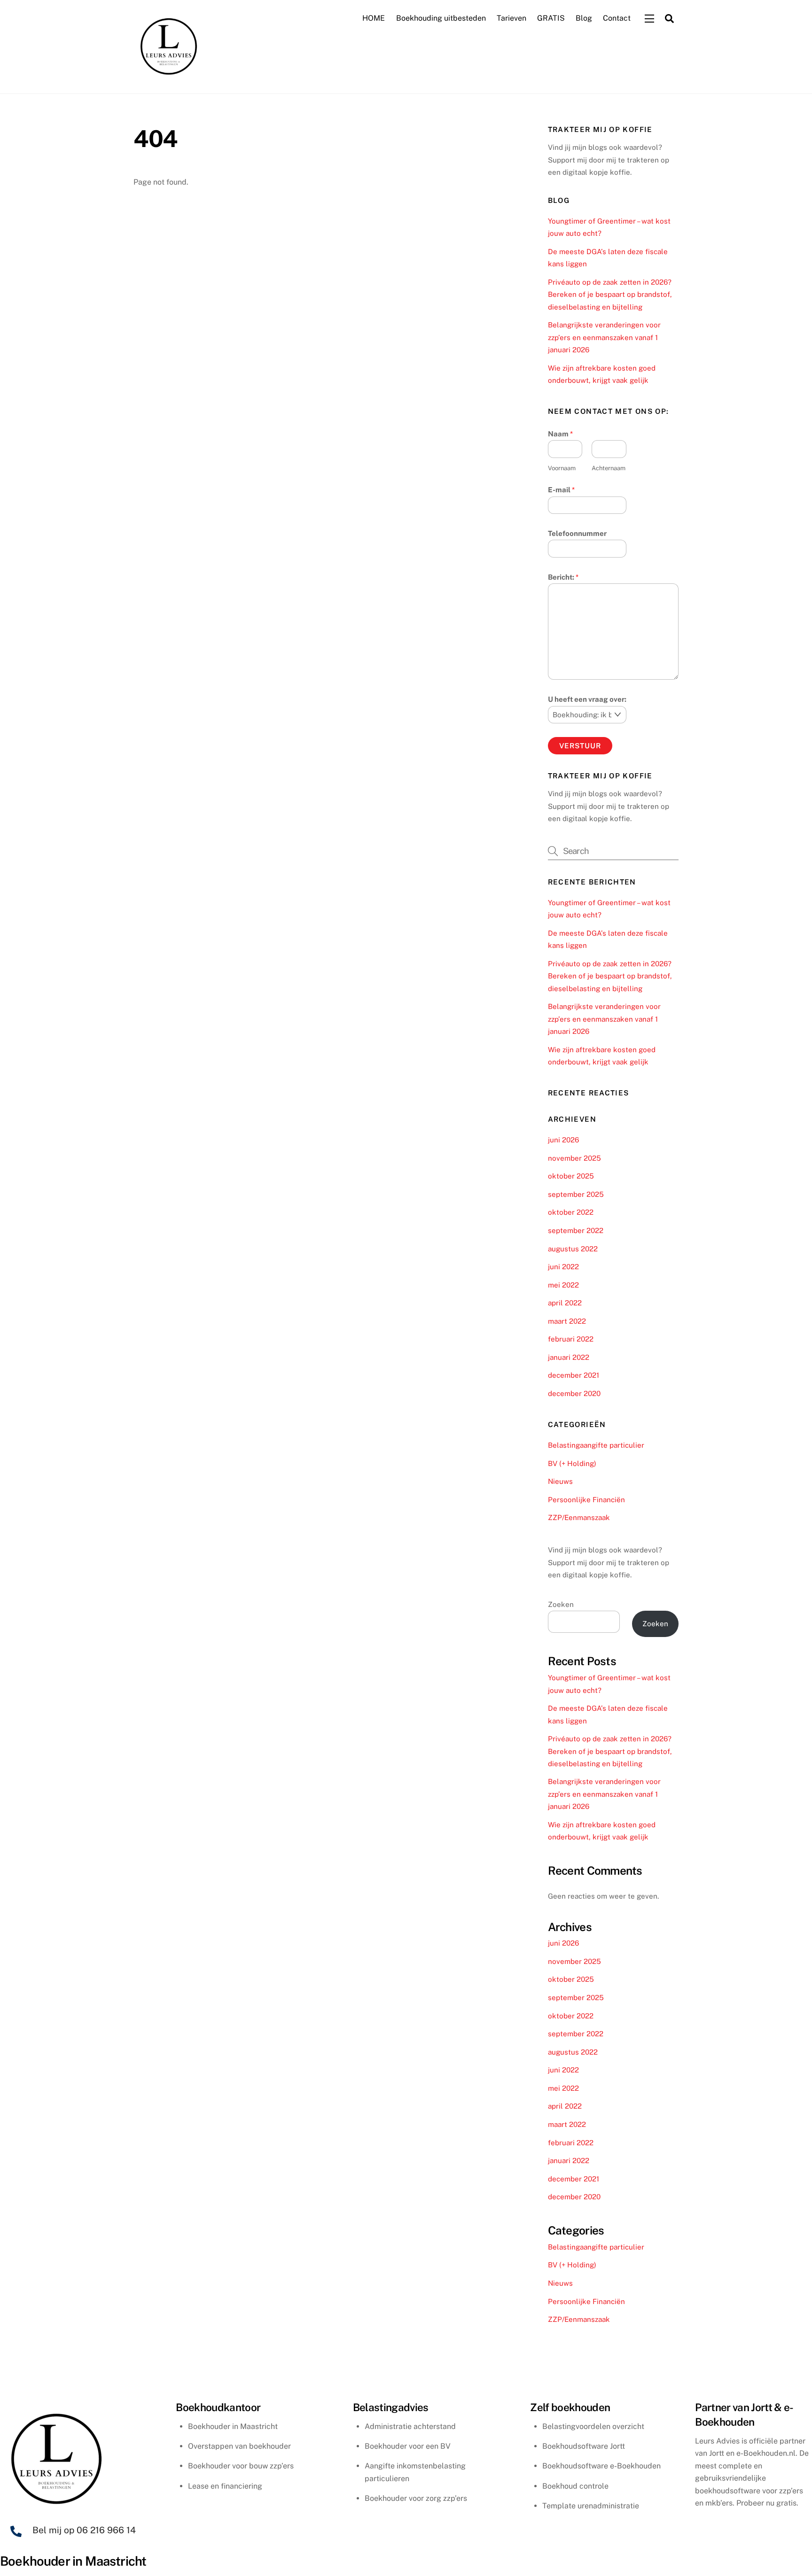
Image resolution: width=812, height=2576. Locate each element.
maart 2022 (567, 1321)
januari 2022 (569, 1357)
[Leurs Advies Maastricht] (169, 76)
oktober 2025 (571, 1176)
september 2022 (576, 1230)
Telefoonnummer (577, 533)
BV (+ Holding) (572, 1463)
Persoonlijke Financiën (586, 1500)
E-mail (561, 490)
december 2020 (574, 1393)
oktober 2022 (571, 1212)
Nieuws (560, 1481)
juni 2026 (563, 1140)
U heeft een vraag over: (587, 699)
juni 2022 (563, 1267)
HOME (374, 18)
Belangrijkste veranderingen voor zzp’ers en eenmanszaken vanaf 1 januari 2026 (604, 337)
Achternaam (609, 468)
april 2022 (565, 1303)
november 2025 (574, 1158)
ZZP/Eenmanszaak (579, 1517)
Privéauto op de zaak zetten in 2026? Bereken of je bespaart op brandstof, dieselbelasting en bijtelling (610, 295)
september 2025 (576, 1194)
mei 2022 (563, 1285)
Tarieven (511, 18)
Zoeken (561, 1604)
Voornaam (562, 468)
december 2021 (574, 1375)
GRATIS (551, 18)
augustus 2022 (573, 1249)
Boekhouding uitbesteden (441, 18)
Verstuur (580, 746)
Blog (584, 18)
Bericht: (563, 577)
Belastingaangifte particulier (596, 1445)
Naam (560, 434)
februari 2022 (571, 1339)
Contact (617, 18)
